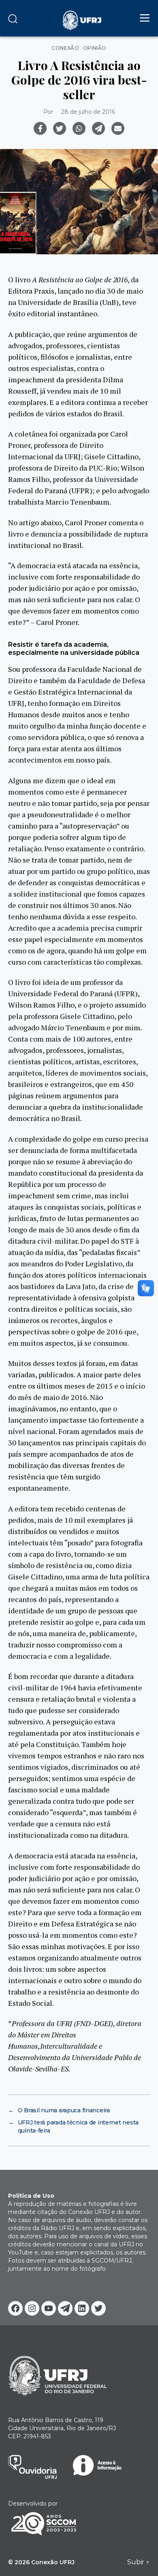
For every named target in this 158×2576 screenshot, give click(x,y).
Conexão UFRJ (53, 2562)
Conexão (65, 48)
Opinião (95, 48)
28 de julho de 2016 (88, 112)
